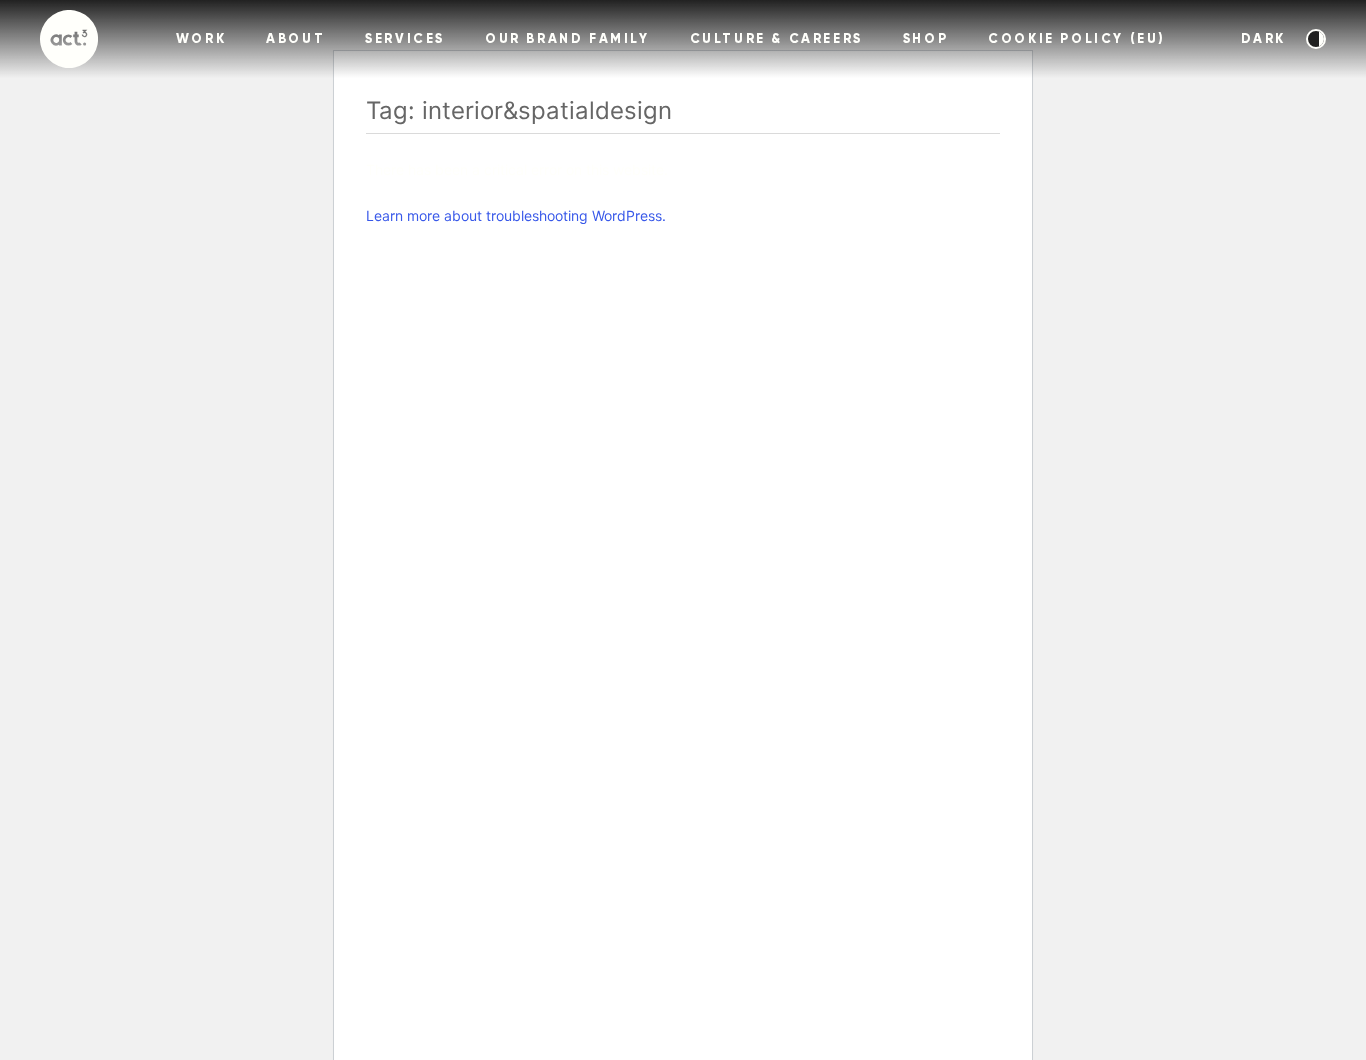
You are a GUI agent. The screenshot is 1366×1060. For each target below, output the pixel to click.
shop (925, 39)
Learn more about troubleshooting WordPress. (516, 215)
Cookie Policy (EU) (1077, 39)
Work (201, 39)
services (405, 39)
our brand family (567, 39)
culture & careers (776, 39)
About (295, 39)
